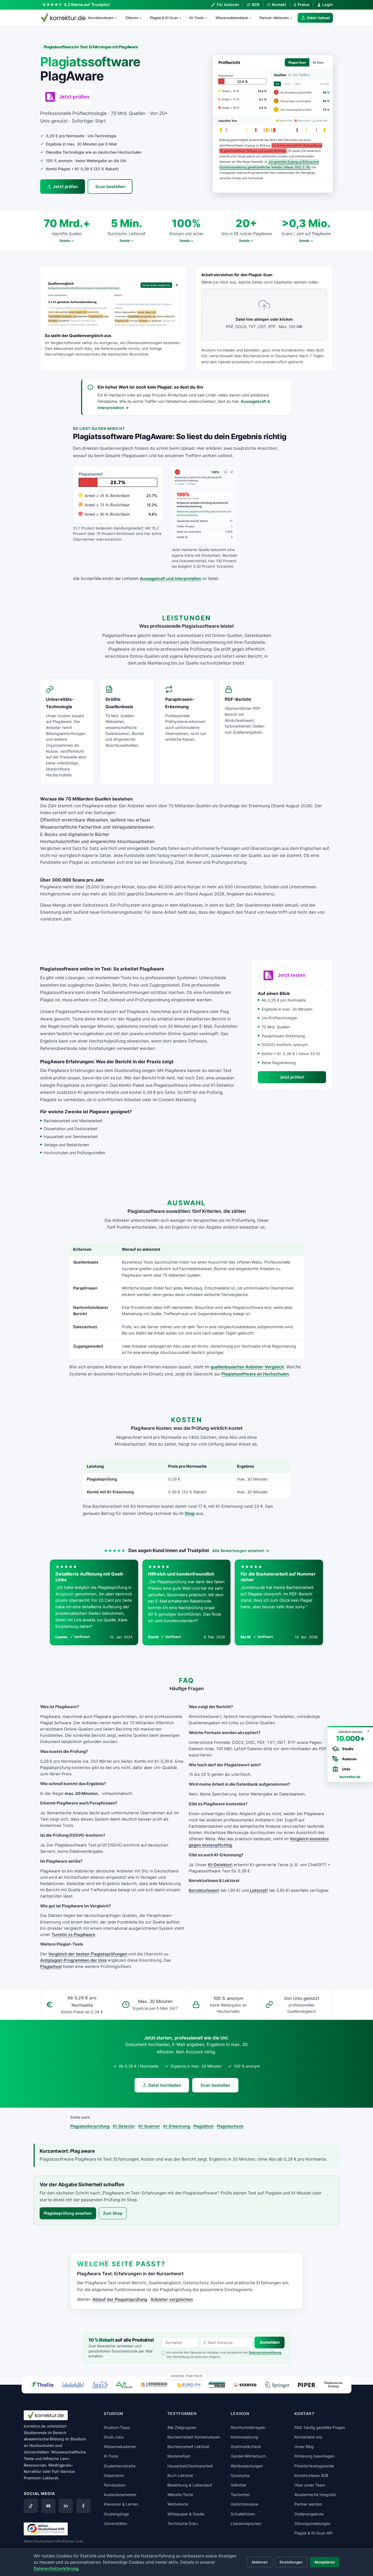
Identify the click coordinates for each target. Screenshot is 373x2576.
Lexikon (240, 2413)
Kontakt (279, 5)
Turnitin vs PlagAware (73, 1935)
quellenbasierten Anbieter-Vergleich (247, 1367)
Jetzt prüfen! (292, 1077)
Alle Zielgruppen (182, 2427)
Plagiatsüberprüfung (90, 2126)
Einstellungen (291, 2562)
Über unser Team (310, 2485)
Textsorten (240, 2495)
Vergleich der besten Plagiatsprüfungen (88, 1954)
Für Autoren (228, 5)
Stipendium (114, 2475)
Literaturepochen (246, 2523)
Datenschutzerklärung (265, 2352)
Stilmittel (238, 2485)
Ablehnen (260, 2562)
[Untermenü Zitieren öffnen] (143, 18)
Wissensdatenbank (232, 18)
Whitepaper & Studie (186, 2514)
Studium (78, 2439)
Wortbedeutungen (247, 2466)
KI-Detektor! (220, 1865)
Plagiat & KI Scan (164, 18)
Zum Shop (113, 2213)
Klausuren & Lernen (121, 2504)
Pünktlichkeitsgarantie (314, 2466)
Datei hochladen (165, 2085)
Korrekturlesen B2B (311, 2475)
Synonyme (240, 2475)
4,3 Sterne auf (87, 5)
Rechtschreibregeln (248, 2427)
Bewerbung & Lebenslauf (190, 2485)
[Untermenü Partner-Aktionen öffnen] (294, 18)
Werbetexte (178, 2504)
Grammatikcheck (246, 2447)
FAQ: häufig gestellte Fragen (320, 2427)
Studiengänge (116, 2514)
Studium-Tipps (117, 2427)
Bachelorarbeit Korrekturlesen (194, 2437)
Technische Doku (183, 2523)
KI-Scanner (149, 2126)
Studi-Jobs (114, 2437)
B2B (256, 5)
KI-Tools (197, 18)
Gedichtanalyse (245, 2504)
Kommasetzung (245, 2437)
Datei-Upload (318, 18)
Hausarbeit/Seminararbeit (190, 2466)
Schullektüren (243, 2514)
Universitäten (116, 2523)
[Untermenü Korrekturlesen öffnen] (118, 18)
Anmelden (270, 2342)
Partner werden (308, 2504)
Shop (190, 1513)
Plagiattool (51, 1967)
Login (328, 5)
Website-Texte (180, 2495)
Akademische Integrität (315, 2495)
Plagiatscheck (230, 2126)
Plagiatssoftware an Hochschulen (255, 1374)
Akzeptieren (325, 2562)
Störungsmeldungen (312, 2523)
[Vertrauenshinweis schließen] (368, 1731)
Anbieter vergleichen (172, 2299)
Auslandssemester (120, 2495)
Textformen (182, 2413)
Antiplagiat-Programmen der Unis (73, 1960)
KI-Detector (124, 2126)
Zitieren (132, 18)
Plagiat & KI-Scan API (313, 2533)
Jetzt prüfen (65, 187)
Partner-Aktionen (274, 18)
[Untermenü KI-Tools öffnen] (208, 18)
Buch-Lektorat (180, 2475)
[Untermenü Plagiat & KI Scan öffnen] (183, 18)
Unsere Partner (187, 2376)
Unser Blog (304, 2447)
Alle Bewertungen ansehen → (241, 1551)
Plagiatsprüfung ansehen (68, 2213)
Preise (302, 5)
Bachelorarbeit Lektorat (188, 2447)
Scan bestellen (110, 187)
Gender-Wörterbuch (248, 2456)
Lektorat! (259, 1890)
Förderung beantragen (314, 2456)
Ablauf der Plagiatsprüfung (120, 2299)
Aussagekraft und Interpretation (171, 578)
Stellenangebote (309, 2514)
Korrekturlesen (101, 18)
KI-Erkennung (177, 2126)
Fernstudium (115, 2485)
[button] (273, 124)
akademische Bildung (44, 2439)
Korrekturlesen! (204, 1890)
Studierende (35, 2433)
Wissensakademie (120, 2447)
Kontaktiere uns (308, 2437)
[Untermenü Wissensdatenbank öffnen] (253, 18)
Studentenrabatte (120, 2466)
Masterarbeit (179, 2456)
